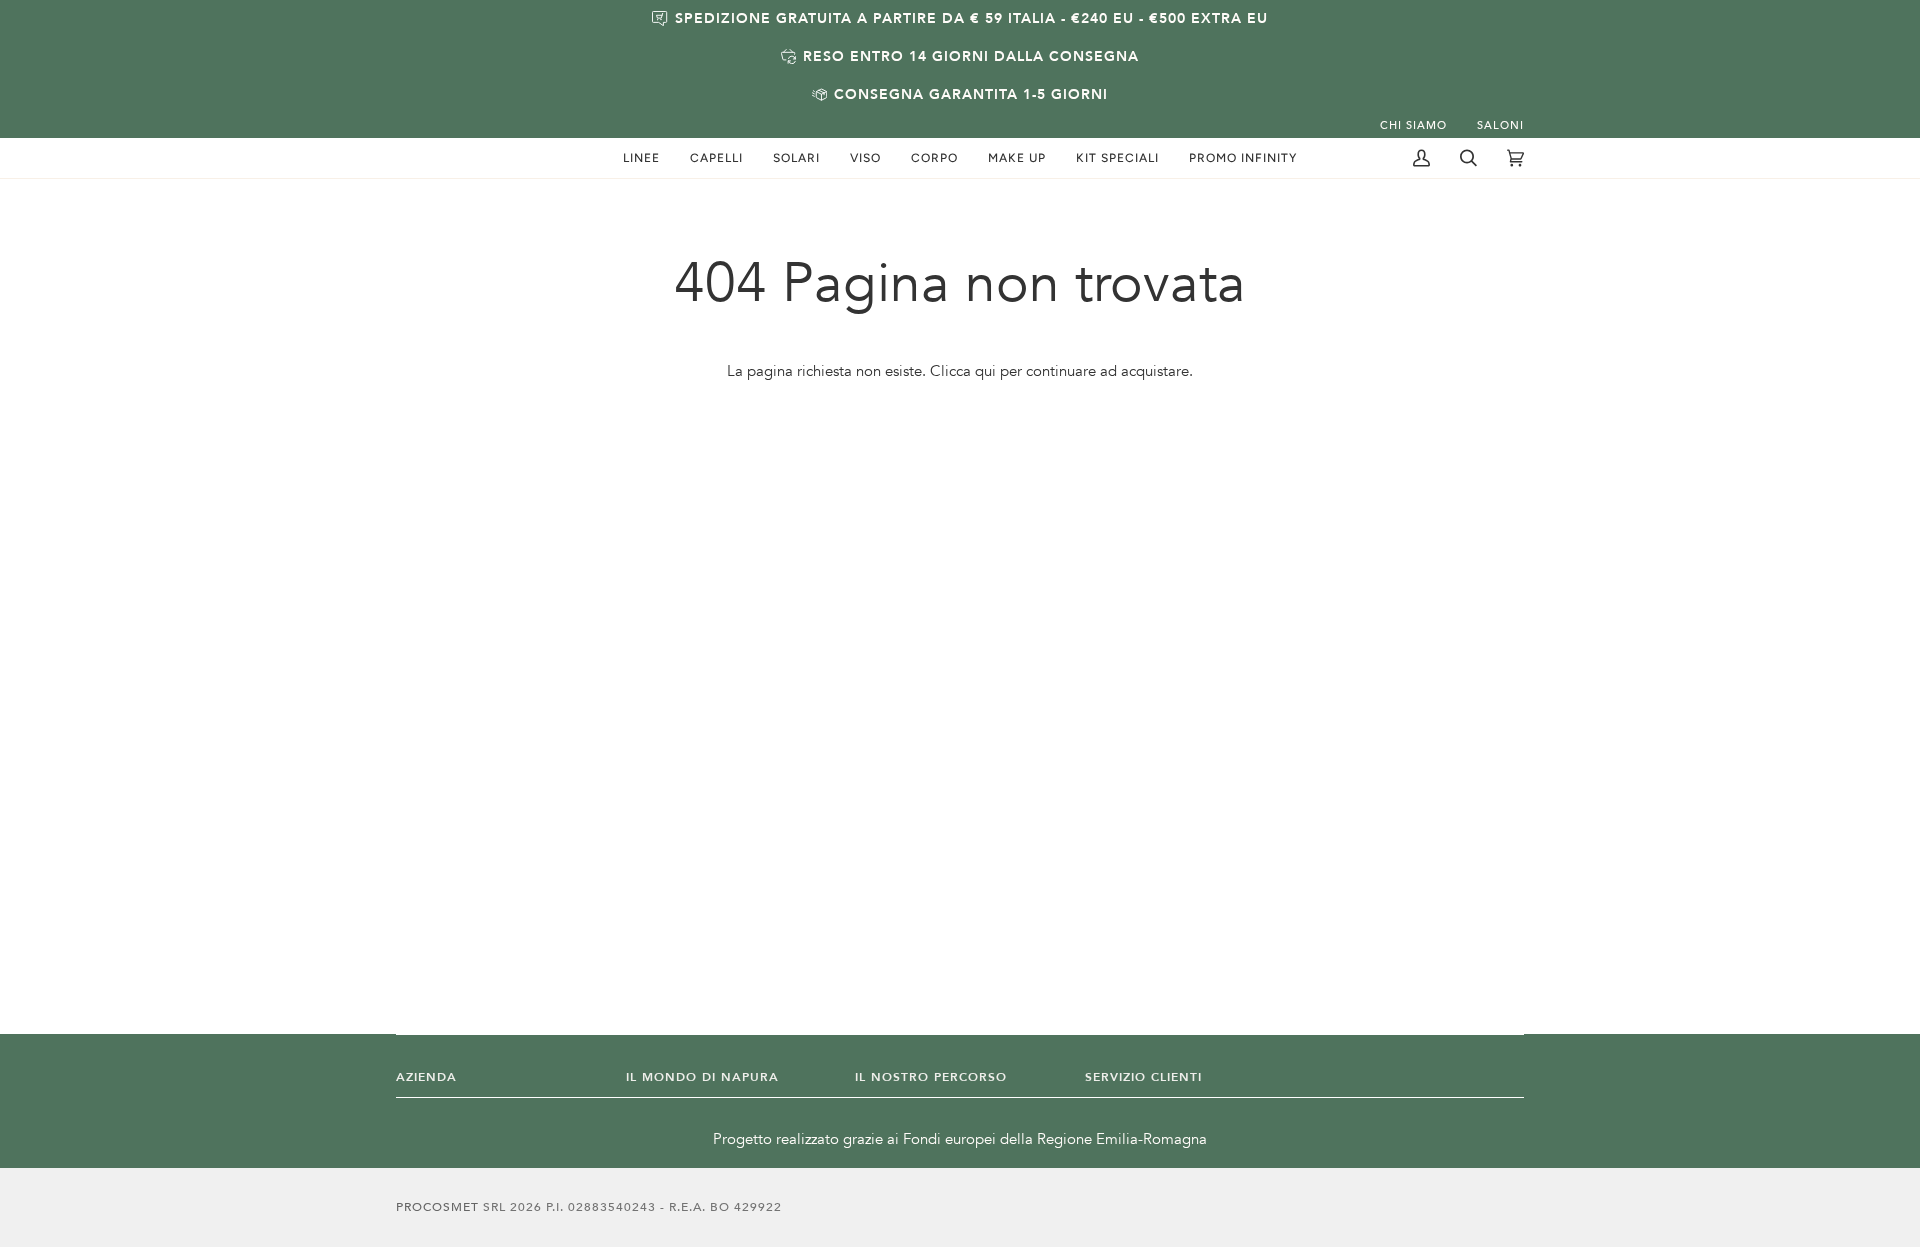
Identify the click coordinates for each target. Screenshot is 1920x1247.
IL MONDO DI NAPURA (702, 1077)
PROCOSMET (439, 1207)
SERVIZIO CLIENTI (1143, 1077)
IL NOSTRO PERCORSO (931, 1077)
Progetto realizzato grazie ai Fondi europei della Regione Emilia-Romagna (960, 1139)
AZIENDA (426, 1077)
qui (985, 371)
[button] (641, 158)
